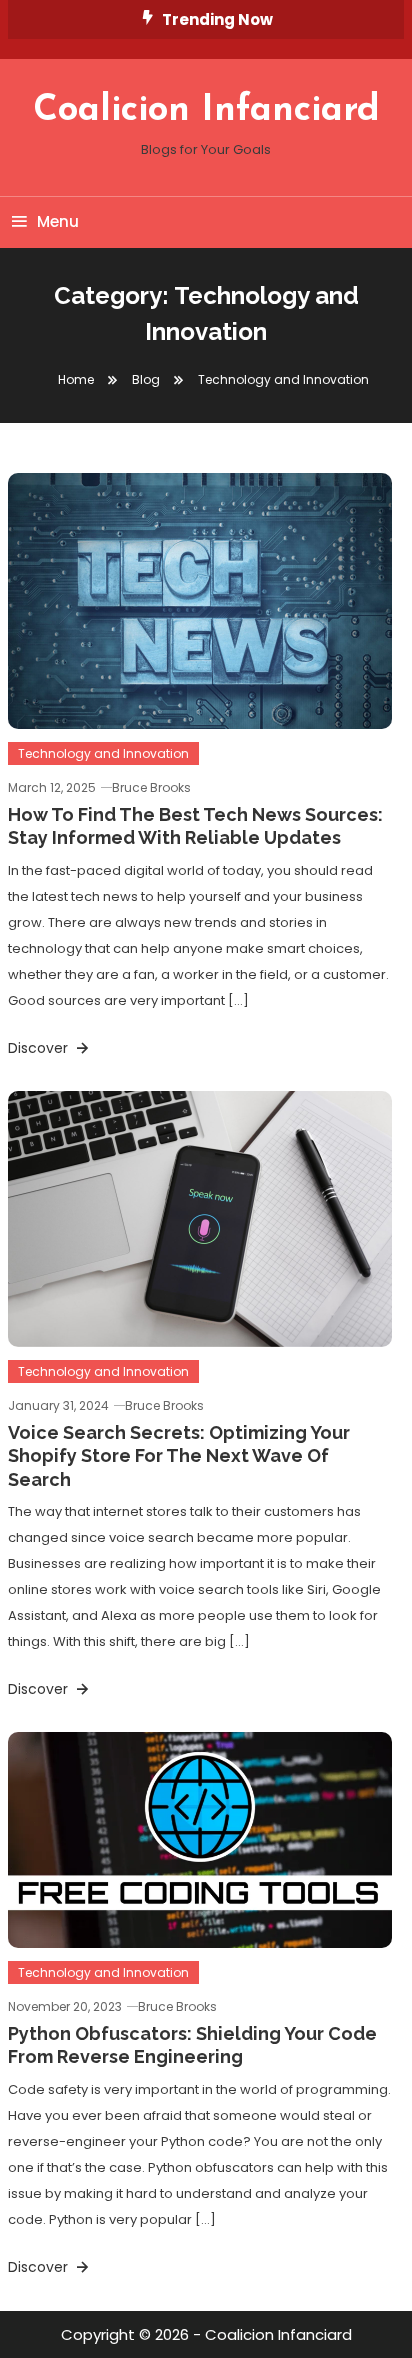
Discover (40, 1048)
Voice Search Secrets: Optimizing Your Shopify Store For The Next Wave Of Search (179, 1456)
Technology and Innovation (103, 753)
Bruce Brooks (151, 787)
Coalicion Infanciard (206, 111)
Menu (58, 221)
